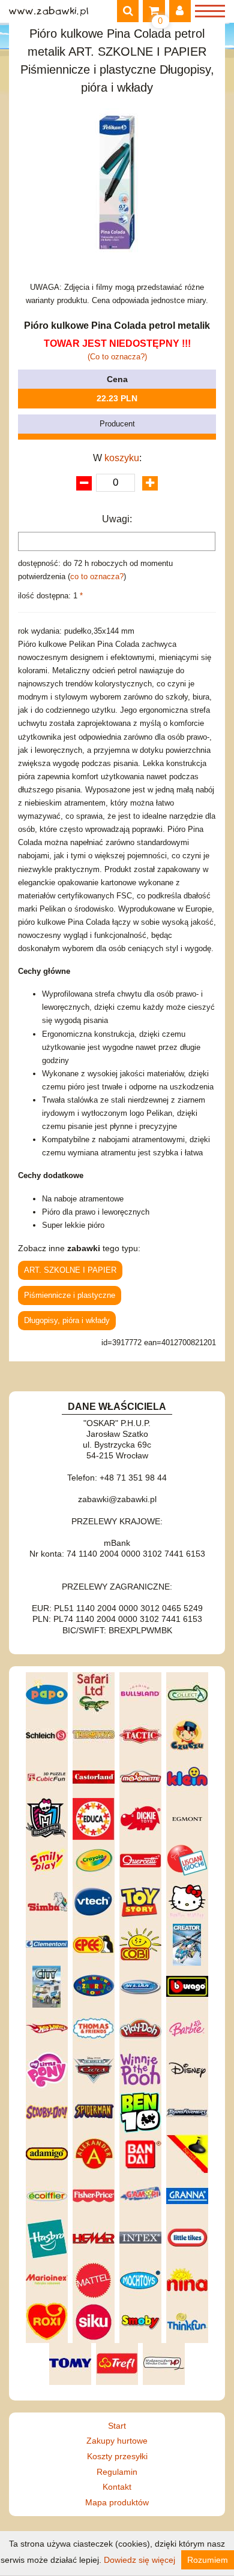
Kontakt (117, 2487)
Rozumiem (208, 2560)
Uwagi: (117, 519)
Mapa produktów (117, 2502)
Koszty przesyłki (117, 2456)
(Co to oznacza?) (117, 357)
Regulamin (117, 2472)
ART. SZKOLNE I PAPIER (70, 1270)
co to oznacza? (97, 576)
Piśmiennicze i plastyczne (70, 1295)
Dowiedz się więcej (139, 2560)
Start (117, 2426)
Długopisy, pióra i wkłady (67, 1320)
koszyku (122, 458)
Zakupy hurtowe (117, 2441)
